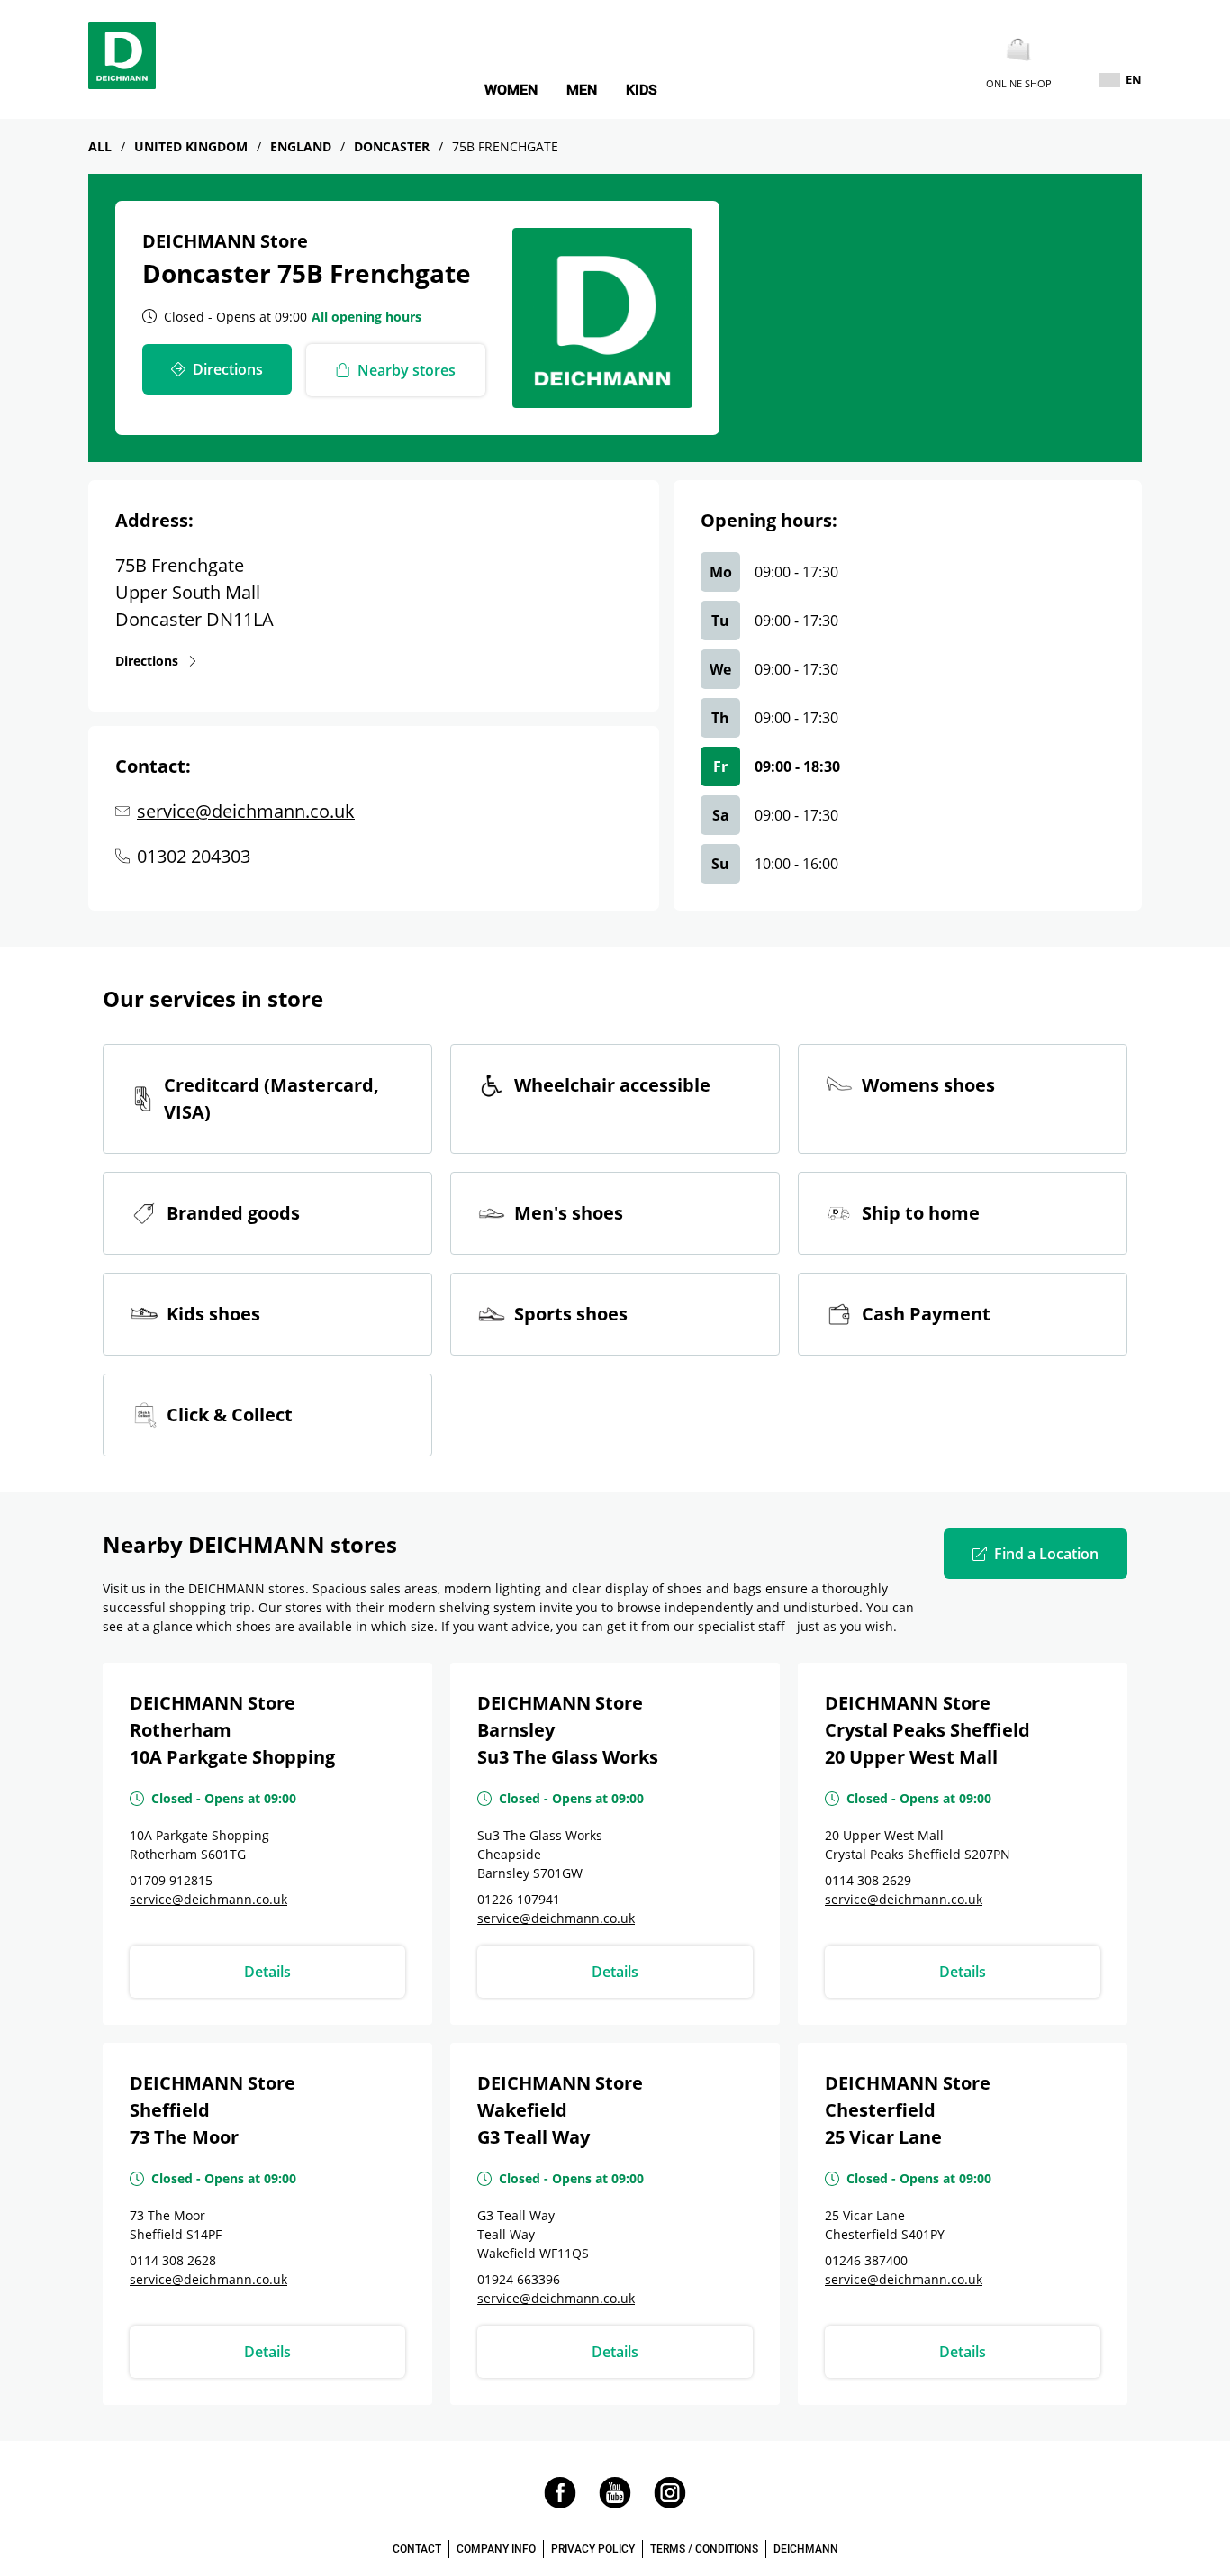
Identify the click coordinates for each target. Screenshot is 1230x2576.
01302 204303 (194, 856)
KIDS (642, 90)
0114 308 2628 (173, 2260)
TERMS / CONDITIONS (704, 2549)
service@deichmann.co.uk (246, 811)
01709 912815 (171, 1880)
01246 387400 (866, 2260)
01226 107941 (519, 1899)
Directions (147, 660)
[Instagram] (670, 2503)
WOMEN (511, 90)
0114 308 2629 (868, 1880)
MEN (582, 90)
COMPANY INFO (496, 2549)
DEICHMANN (806, 2549)
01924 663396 (519, 2279)
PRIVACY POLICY (593, 2549)
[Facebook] (560, 2503)
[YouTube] (615, 2503)
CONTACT (417, 2549)
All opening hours (366, 317)
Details (267, 1972)
